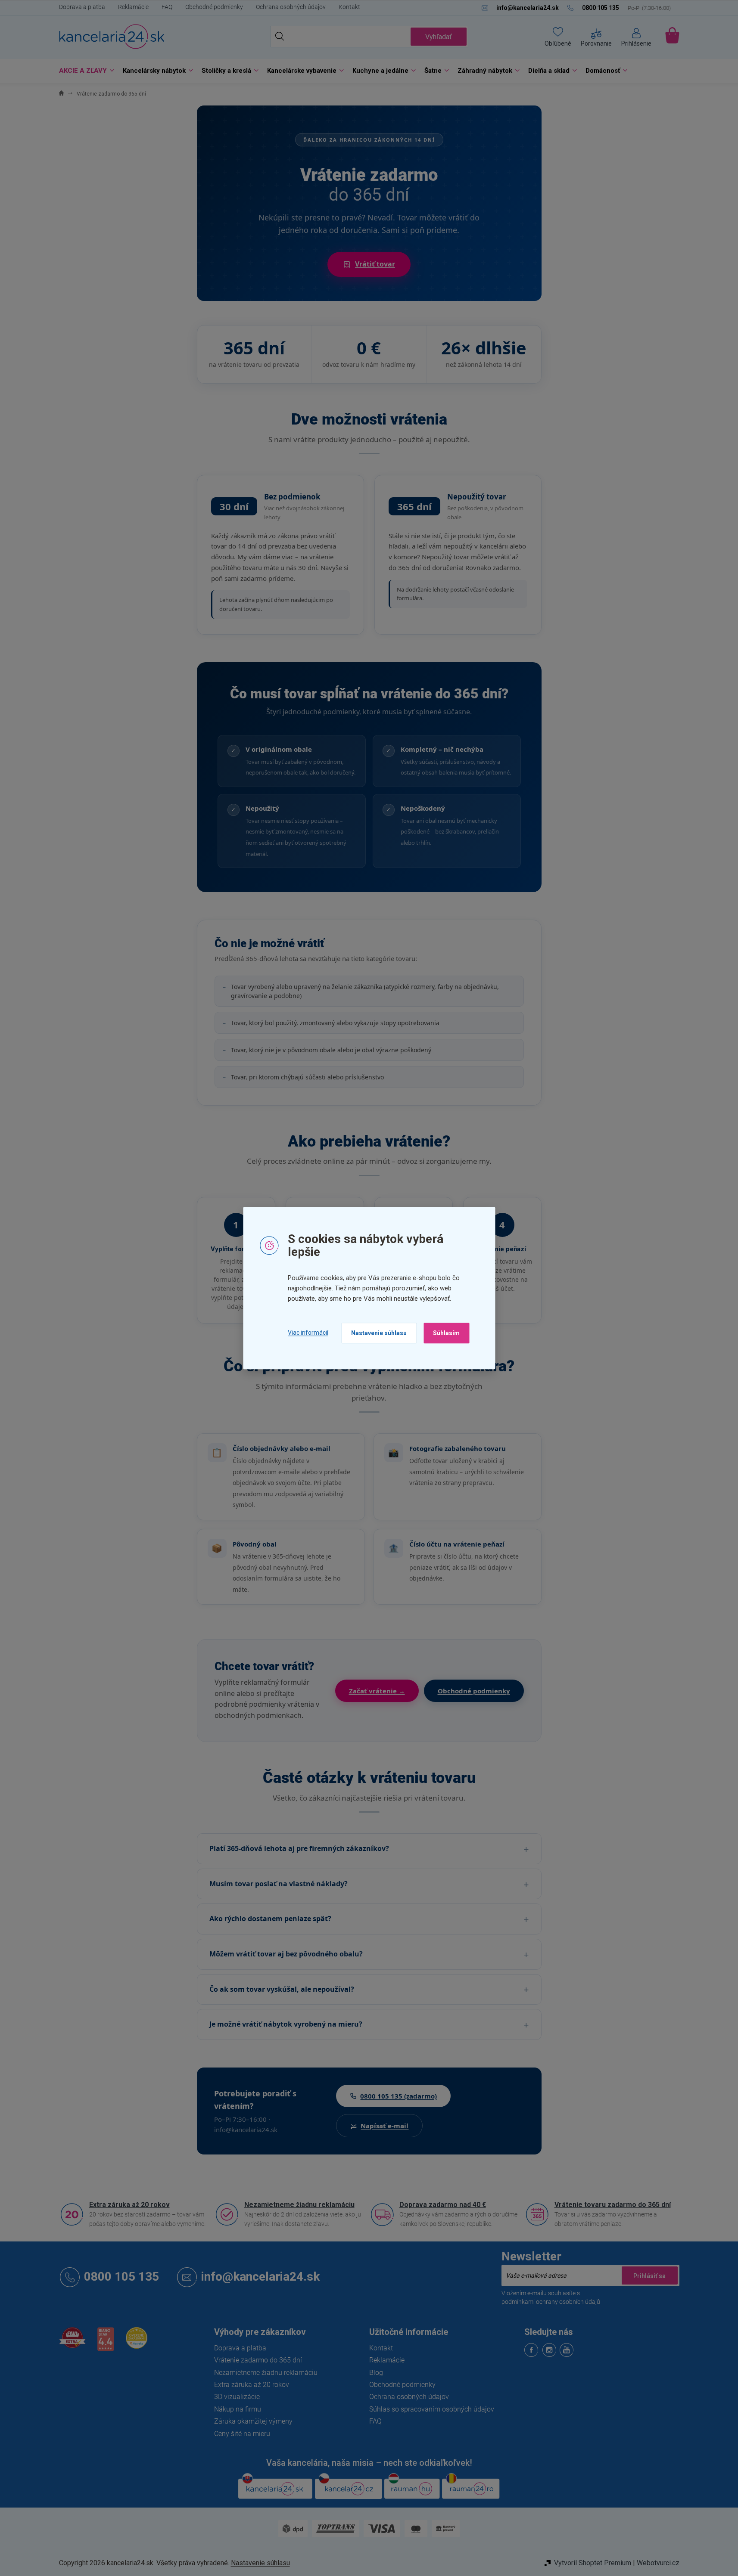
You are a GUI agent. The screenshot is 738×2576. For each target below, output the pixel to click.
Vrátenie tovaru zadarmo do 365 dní (613, 2205)
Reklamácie (133, 7)
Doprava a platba (82, 7)
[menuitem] (84, 71)
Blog (376, 2373)
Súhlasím (446, 1333)
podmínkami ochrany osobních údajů (551, 2302)
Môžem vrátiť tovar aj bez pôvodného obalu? (286, 1954)
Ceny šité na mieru (242, 2434)
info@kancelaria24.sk (260, 2277)
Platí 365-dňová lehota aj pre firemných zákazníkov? (299, 1848)
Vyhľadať (439, 37)
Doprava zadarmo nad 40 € (443, 2205)
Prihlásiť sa (650, 2275)
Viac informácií (308, 1333)
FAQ (167, 7)
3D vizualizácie (237, 2397)
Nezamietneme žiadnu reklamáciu (299, 2205)
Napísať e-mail (385, 2126)
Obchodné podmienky (214, 7)
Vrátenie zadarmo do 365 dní (258, 2360)
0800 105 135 (121, 2277)
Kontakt (349, 7)
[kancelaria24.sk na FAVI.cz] (72, 2342)
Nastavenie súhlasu (379, 1333)
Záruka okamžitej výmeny (253, 2421)
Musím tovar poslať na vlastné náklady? (279, 1884)
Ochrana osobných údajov (291, 7)
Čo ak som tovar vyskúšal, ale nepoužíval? (282, 1989)
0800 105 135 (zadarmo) (399, 2096)
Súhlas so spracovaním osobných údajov (432, 2409)
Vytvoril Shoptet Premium (593, 2563)
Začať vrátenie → (377, 1691)
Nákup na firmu (238, 2409)
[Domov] (61, 94)
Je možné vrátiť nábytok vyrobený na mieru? (286, 2024)
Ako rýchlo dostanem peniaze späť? (270, 1919)
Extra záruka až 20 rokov (129, 2205)
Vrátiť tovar (375, 264)
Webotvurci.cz (658, 2563)
